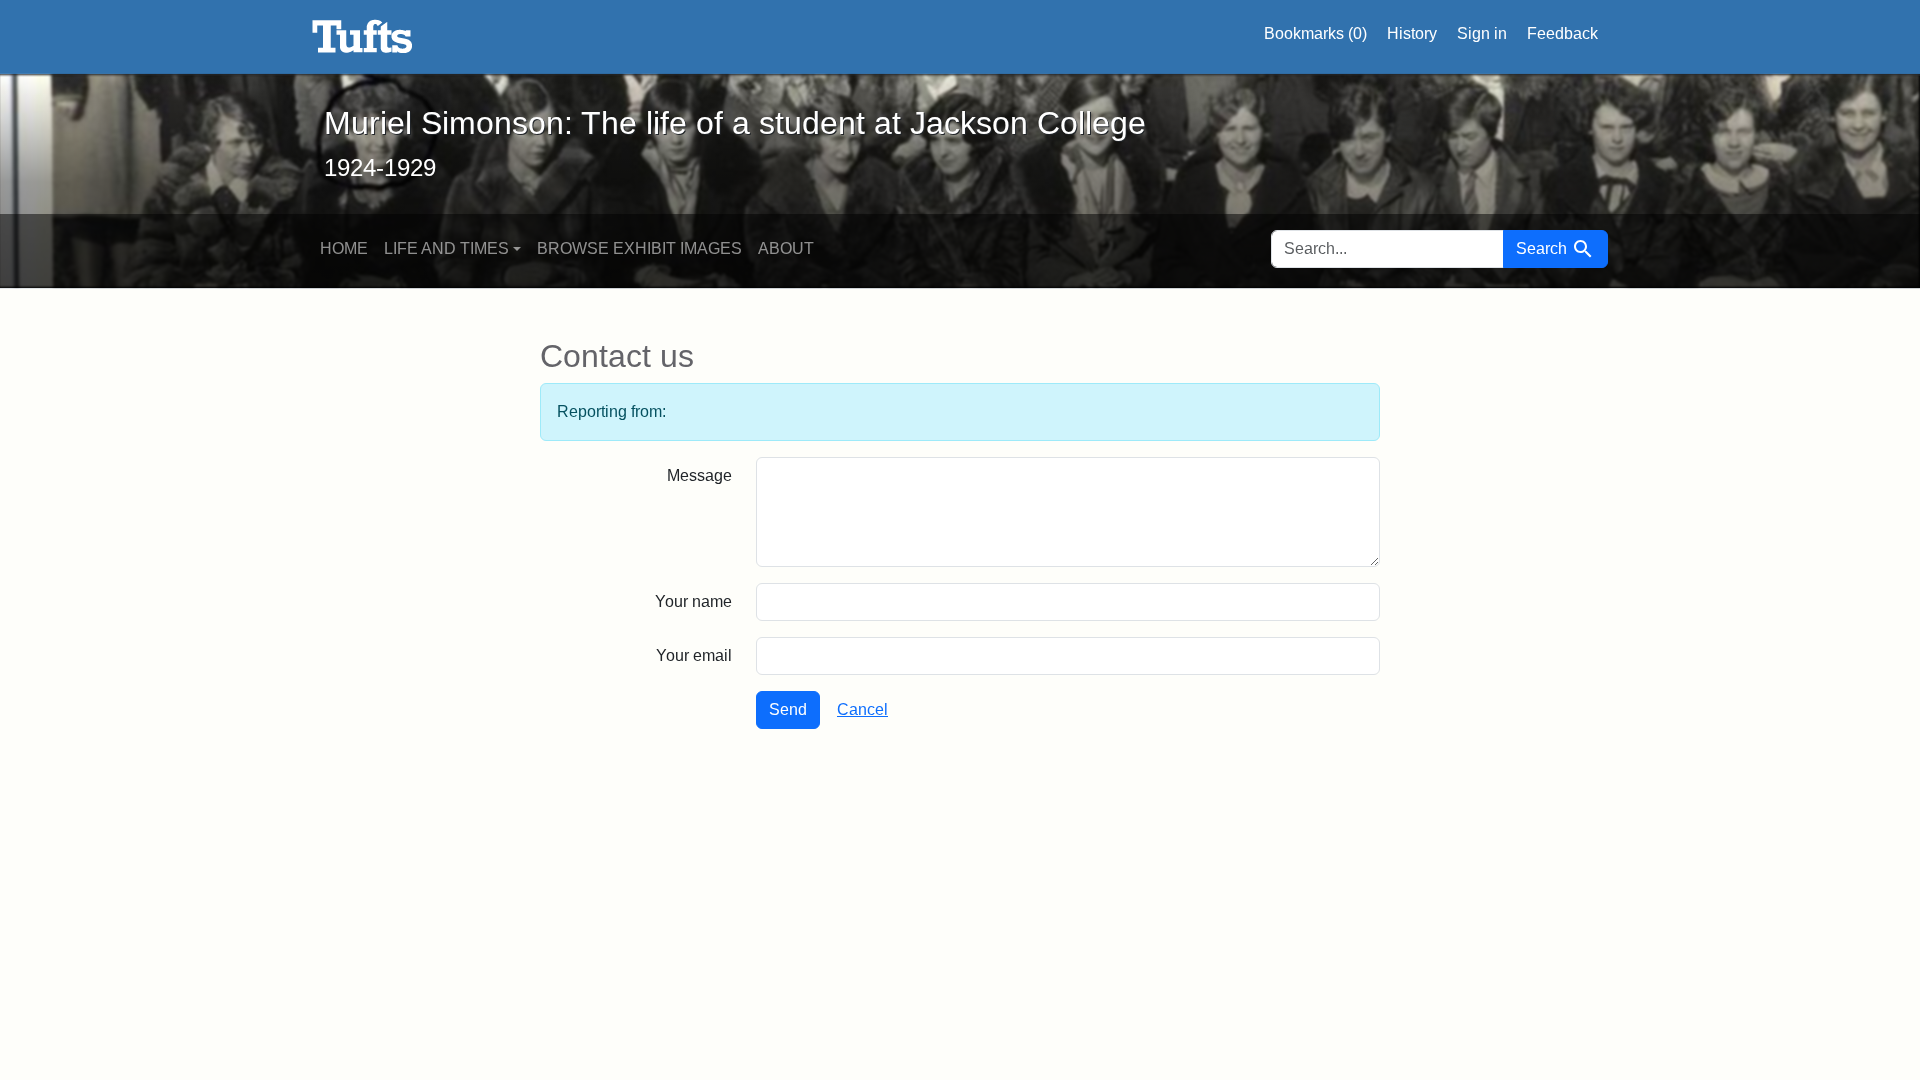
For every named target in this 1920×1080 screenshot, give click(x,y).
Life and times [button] (446, 248)
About (786, 248)
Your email (694, 655)
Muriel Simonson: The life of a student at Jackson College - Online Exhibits (362, 37)
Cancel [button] (862, 709)
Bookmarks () (1315, 33)
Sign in (1482, 33)
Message (699, 475)
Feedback (1562, 33)
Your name (693, 601)
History (1412, 33)
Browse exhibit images (639, 248)
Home (344, 248)
